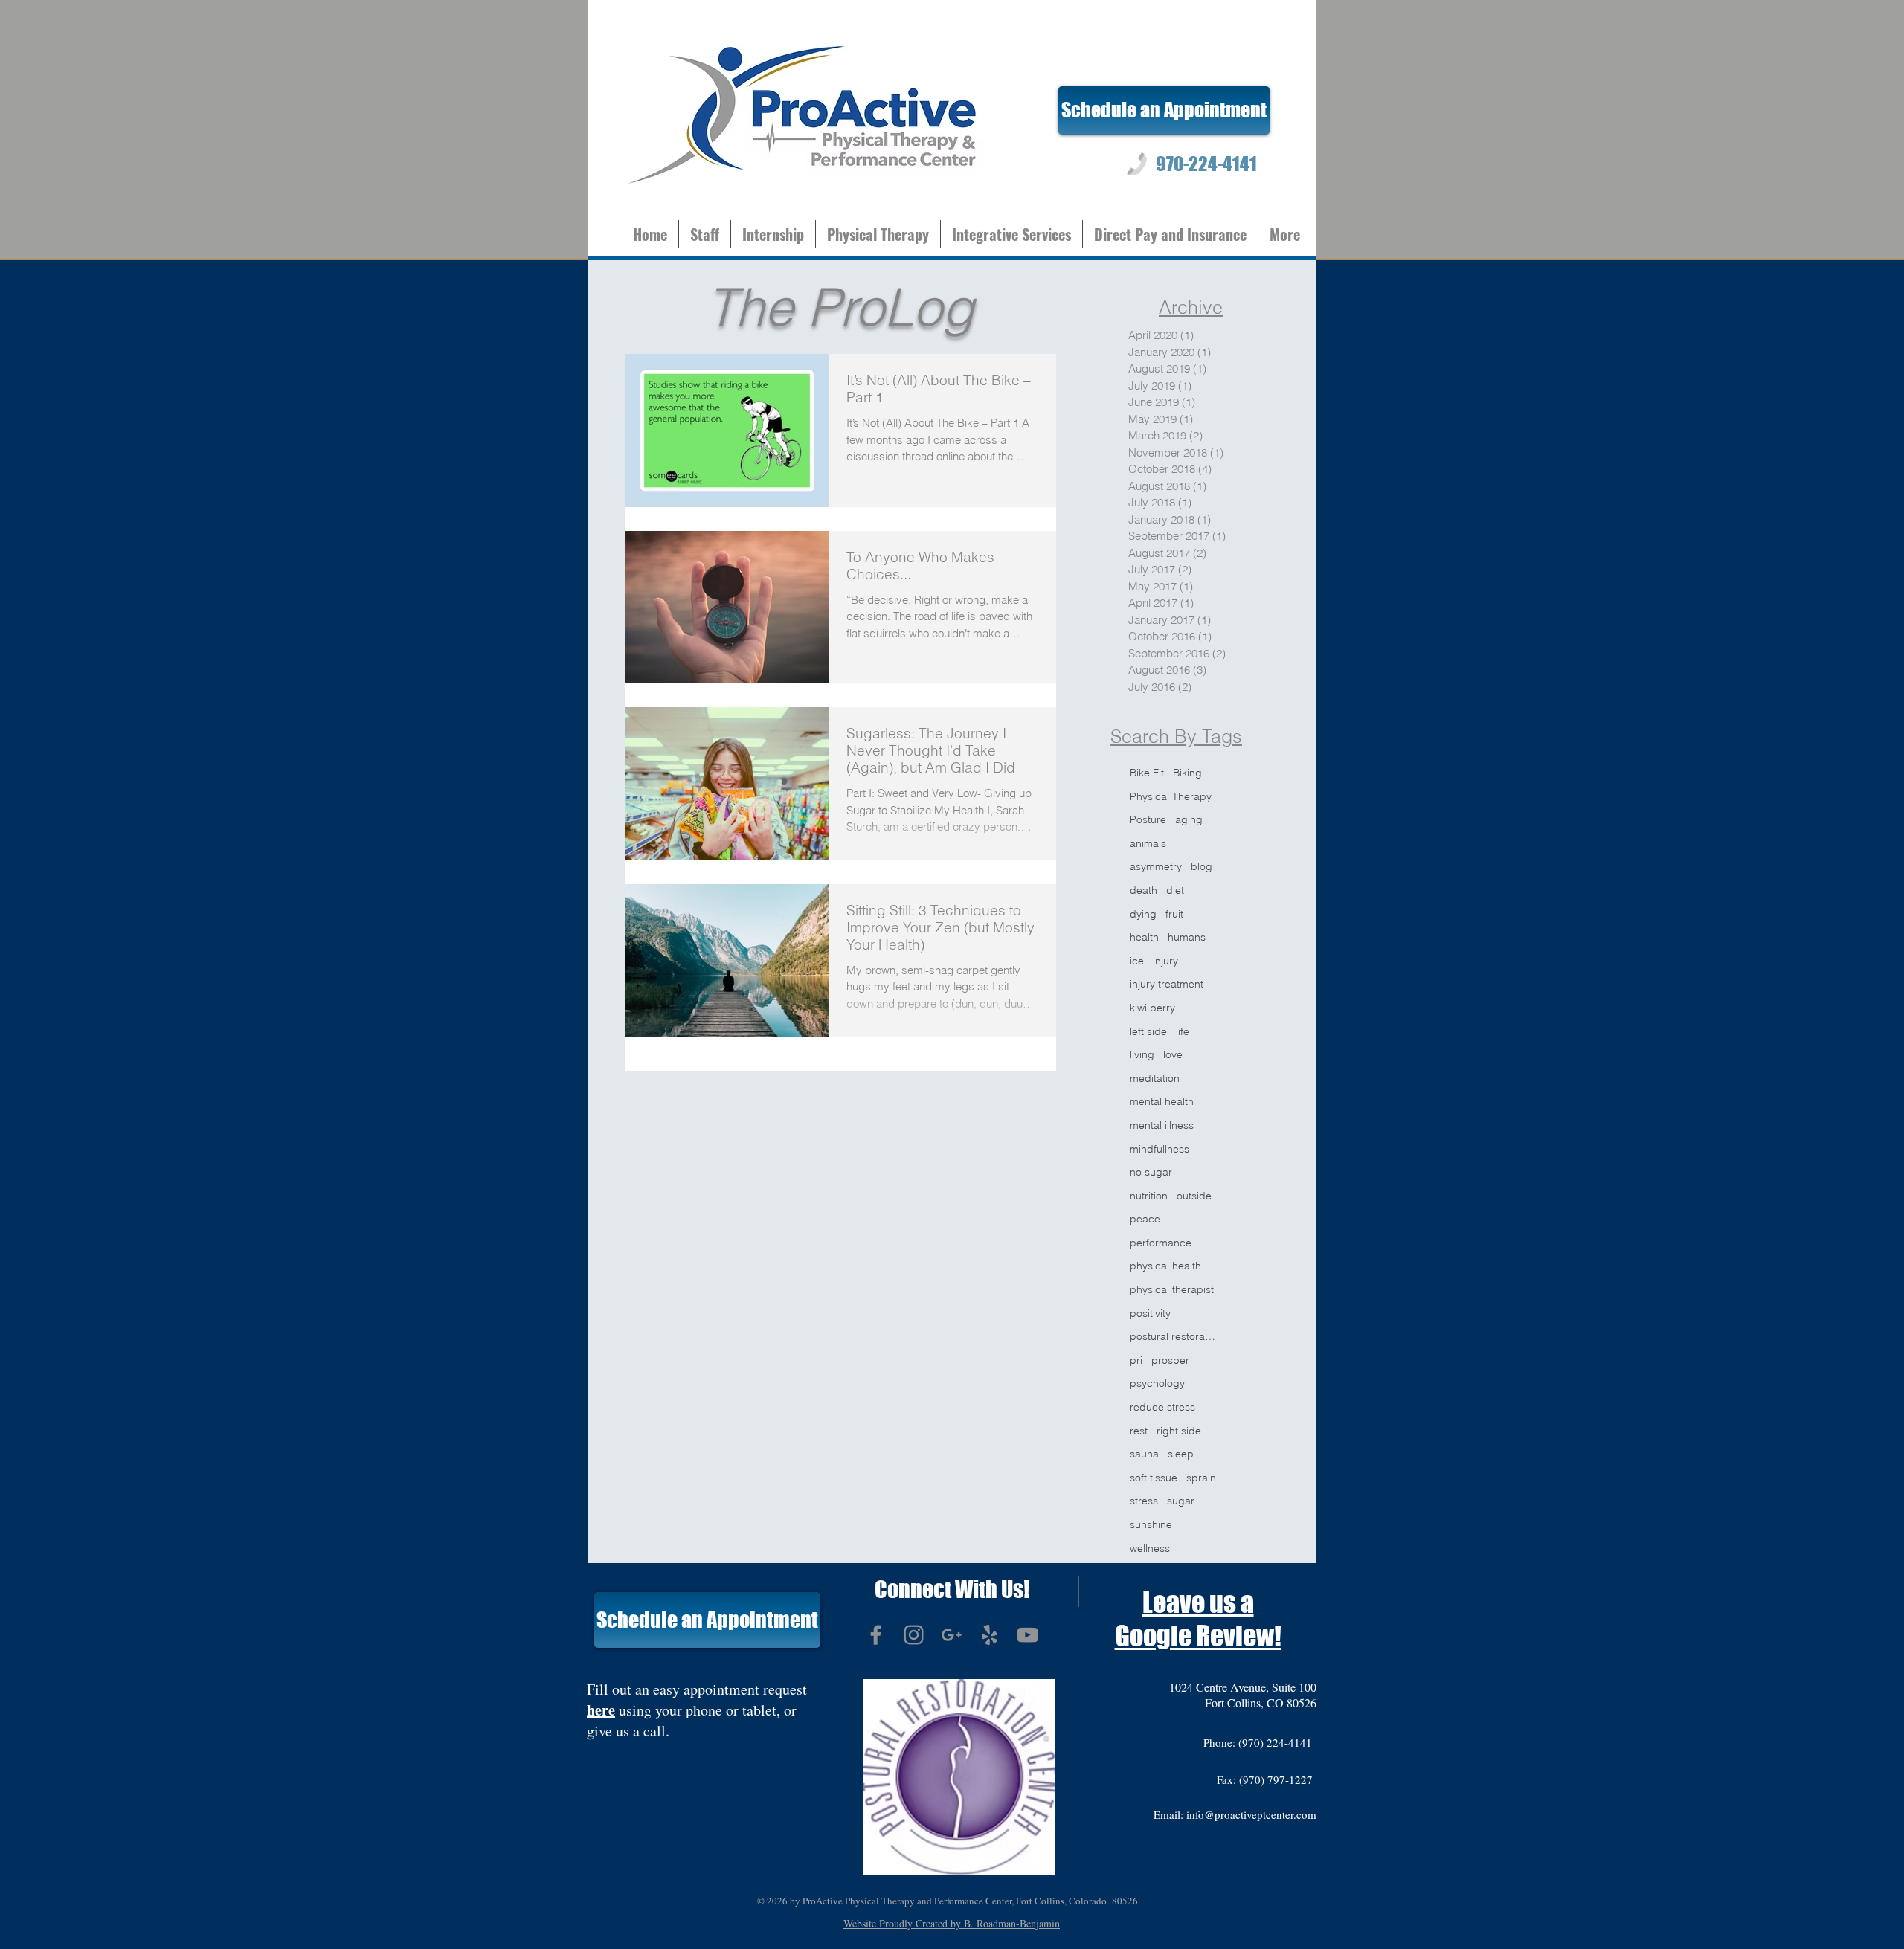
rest (1139, 1431)
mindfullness (1160, 1149)
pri (1136, 1360)
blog (1202, 866)
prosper (1170, 1360)
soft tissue (1154, 1478)
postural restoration (1173, 1336)
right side (1179, 1431)
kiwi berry (1152, 1008)
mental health (1162, 1101)
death (1144, 890)
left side (1148, 1031)
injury (1165, 961)
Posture (1148, 819)
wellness (1150, 1548)
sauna (1144, 1454)
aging (1189, 819)
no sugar (1151, 1172)
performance (1161, 1243)
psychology (1157, 1383)
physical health (1165, 1266)
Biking (1187, 773)
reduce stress (1162, 1407)
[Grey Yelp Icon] (990, 1635)
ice (1137, 961)
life (1183, 1031)
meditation (1155, 1078)
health (1144, 937)
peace (1145, 1219)
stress (1144, 1501)
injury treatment (1167, 984)
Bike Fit (1147, 773)
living (1142, 1054)
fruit (1174, 914)
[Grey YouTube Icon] (1027, 1635)
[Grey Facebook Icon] (876, 1635)
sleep (1181, 1454)
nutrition (1149, 1196)
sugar (1181, 1501)
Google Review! (1198, 1636)
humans (1187, 937)
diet (1175, 890)
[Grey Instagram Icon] (914, 1635)
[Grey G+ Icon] (952, 1635)
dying (1143, 914)
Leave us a (1198, 1602)
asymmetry (1156, 866)
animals (1148, 843)
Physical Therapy (1171, 796)
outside (1194, 1196)
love (1173, 1054)
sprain (1201, 1478)
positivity (1150, 1313)
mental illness (1162, 1125)
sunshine (1151, 1524)
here (601, 1710)
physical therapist (1172, 1289)
